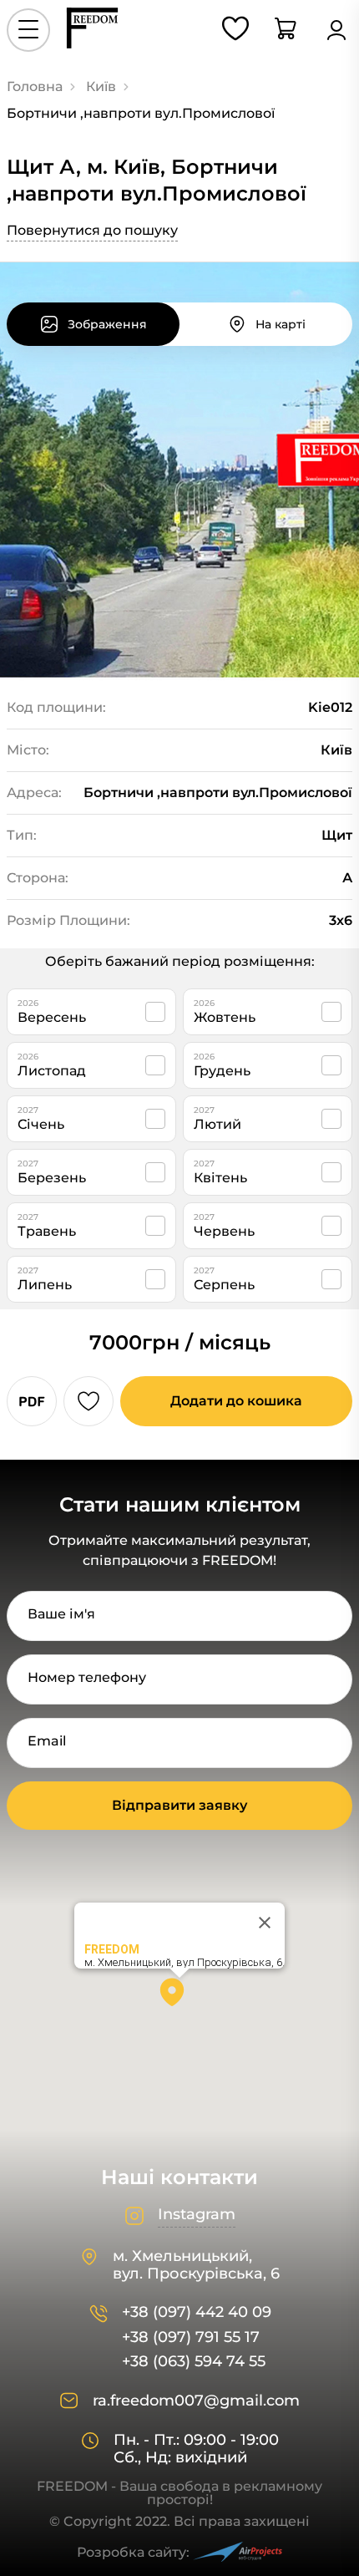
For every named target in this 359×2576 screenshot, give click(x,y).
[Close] (265, 1923)
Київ (101, 86)
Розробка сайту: (133, 2552)
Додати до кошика (236, 1401)
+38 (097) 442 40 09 (197, 2312)
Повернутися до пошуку (92, 230)
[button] (179, 1998)
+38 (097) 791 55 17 (191, 2337)
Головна (35, 86)
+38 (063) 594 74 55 (194, 2362)
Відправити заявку (179, 1805)
